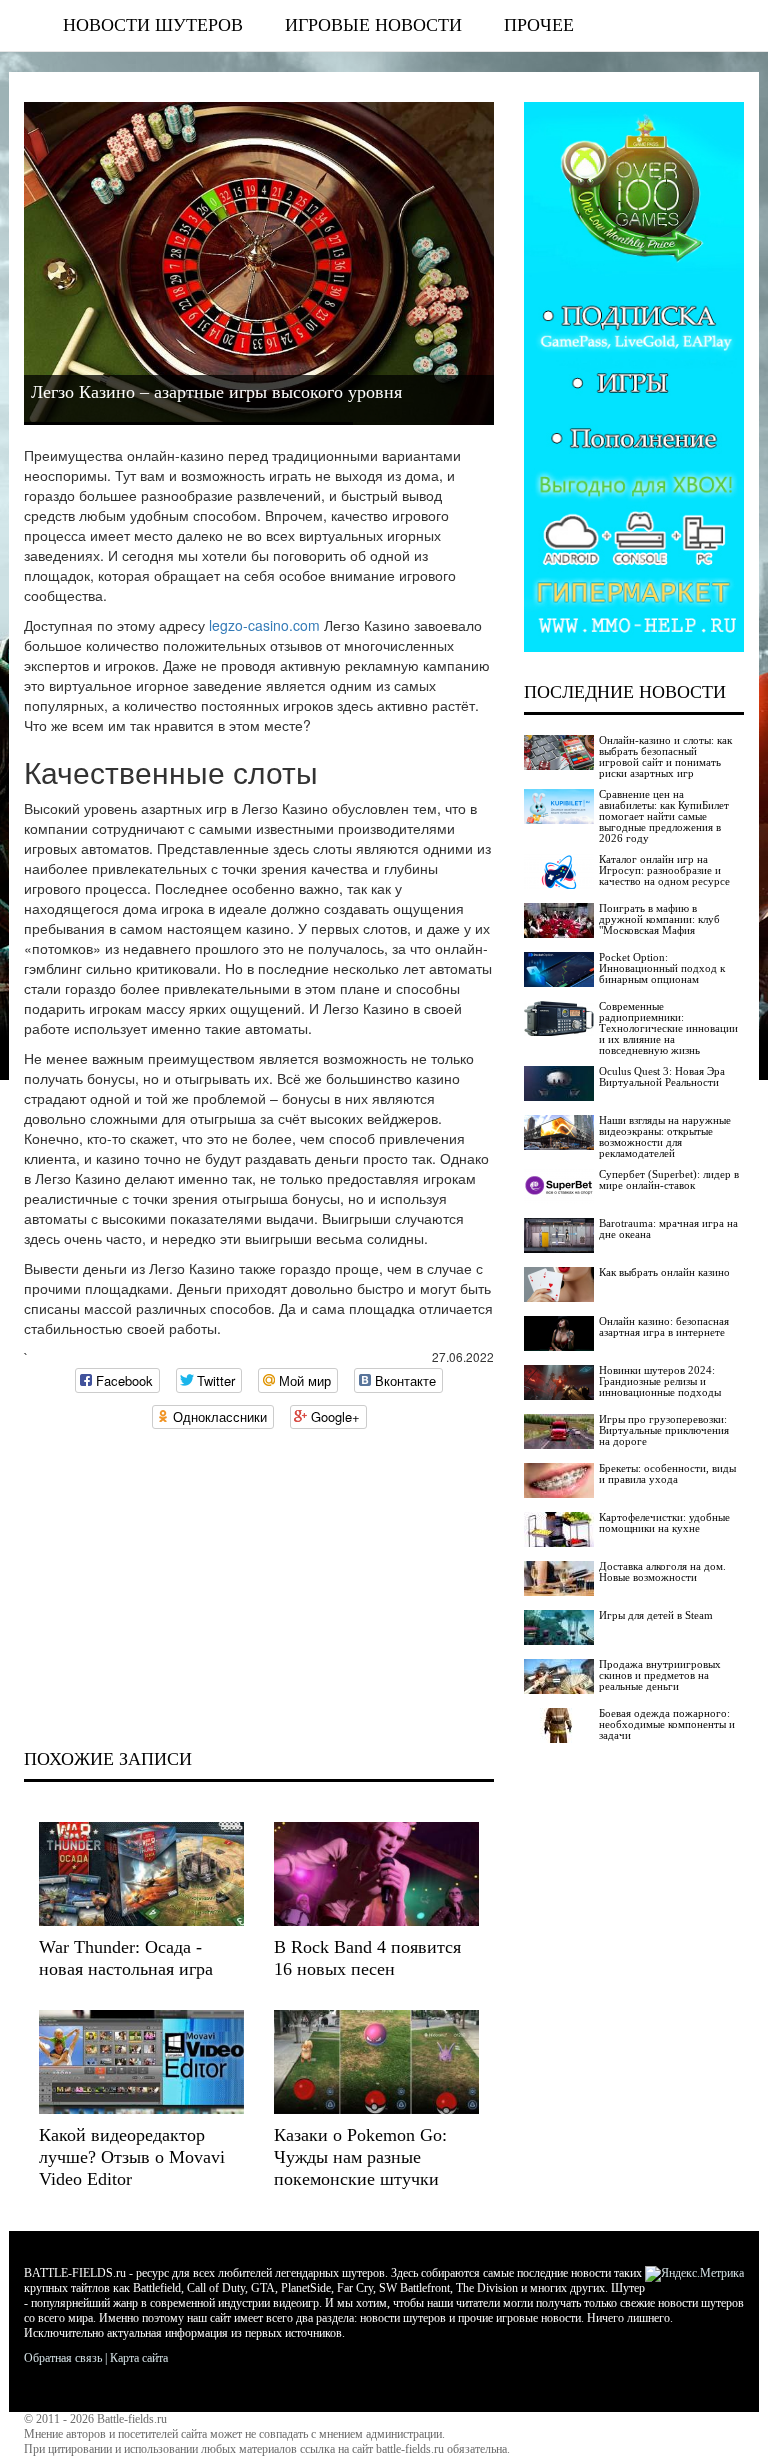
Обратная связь (63, 2358)
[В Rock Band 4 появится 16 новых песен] (376, 1874)
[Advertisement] (259, 1589)
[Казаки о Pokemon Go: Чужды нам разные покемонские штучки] (376, 2062)
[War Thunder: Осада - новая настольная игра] (141, 1874)
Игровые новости (373, 25)
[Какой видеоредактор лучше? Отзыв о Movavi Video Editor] (141, 2062)
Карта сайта (139, 2358)
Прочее (539, 25)
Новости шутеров (153, 25)
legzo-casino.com (264, 625)
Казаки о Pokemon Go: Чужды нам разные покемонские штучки (360, 2157)
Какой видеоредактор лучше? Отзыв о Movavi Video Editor (132, 2157)
